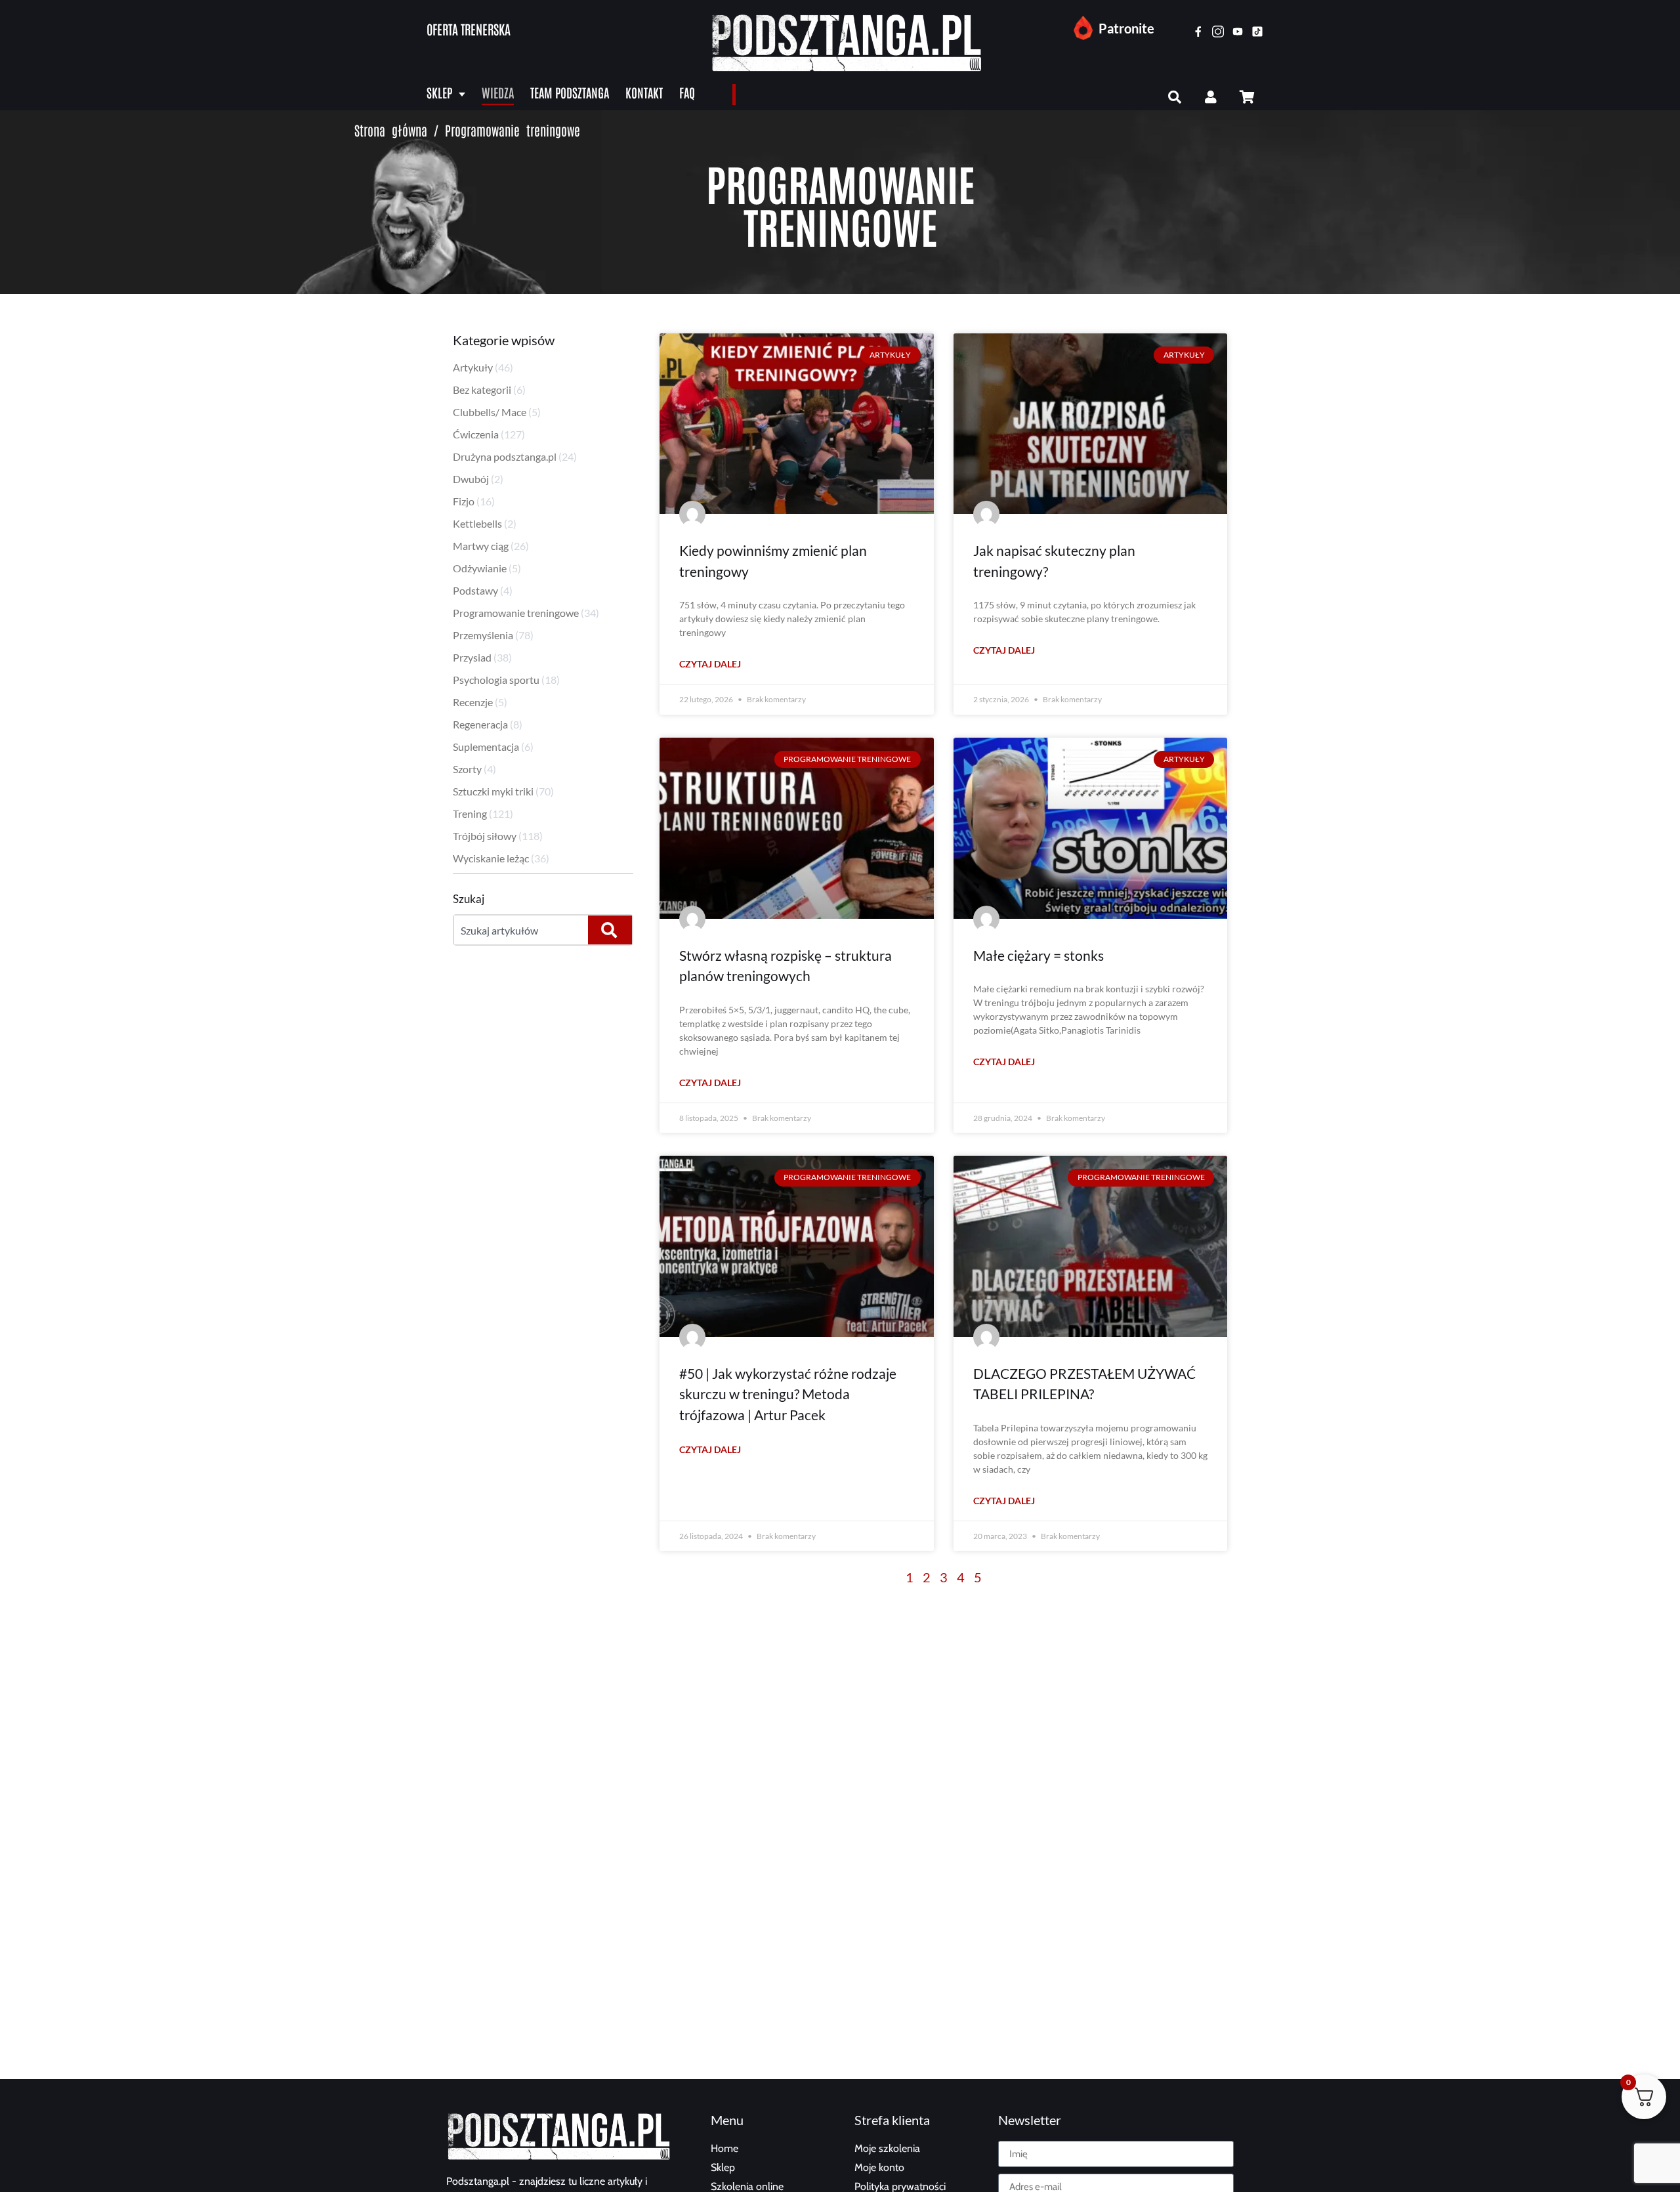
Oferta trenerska (469, 29)
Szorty (467, 769)
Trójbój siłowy (485, 836)
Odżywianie (480, 568)
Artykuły (473, 367)
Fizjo (464, 501)
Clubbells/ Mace (490, 412)
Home (724, 2148)
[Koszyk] (1247, 97)
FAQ (687, 92)
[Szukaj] (1175, 97)
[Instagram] (1218, 32)
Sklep (439, 92)
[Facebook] (1198, 32)
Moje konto (879, 2167)
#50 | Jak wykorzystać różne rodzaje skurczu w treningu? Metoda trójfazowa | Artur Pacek (788, 1394)
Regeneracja (480, 724)
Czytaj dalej (710, 664)
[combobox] (520, 930)
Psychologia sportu (496, 680)
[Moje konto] (1211, 97)
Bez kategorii (482, 390)
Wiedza (498, 92)
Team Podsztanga (570, 92)
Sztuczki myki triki (493, 791)
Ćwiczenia (476, 434)
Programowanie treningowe (516, 613)
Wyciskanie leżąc (491, 858)
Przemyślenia (483, 635)
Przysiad (472, 657)
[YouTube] (1238, 32)
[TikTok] (1257, 32)
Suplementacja (486, 747)
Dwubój (471, 479)
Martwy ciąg (481, 546)
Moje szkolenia (887, 2148)
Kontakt (644, 92)
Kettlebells (477, 523)
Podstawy (475, 590)
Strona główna (391, 130)
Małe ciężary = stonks (1039, 955)
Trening (470, 813)
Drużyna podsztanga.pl (505, 456)
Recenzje (473, 702)
